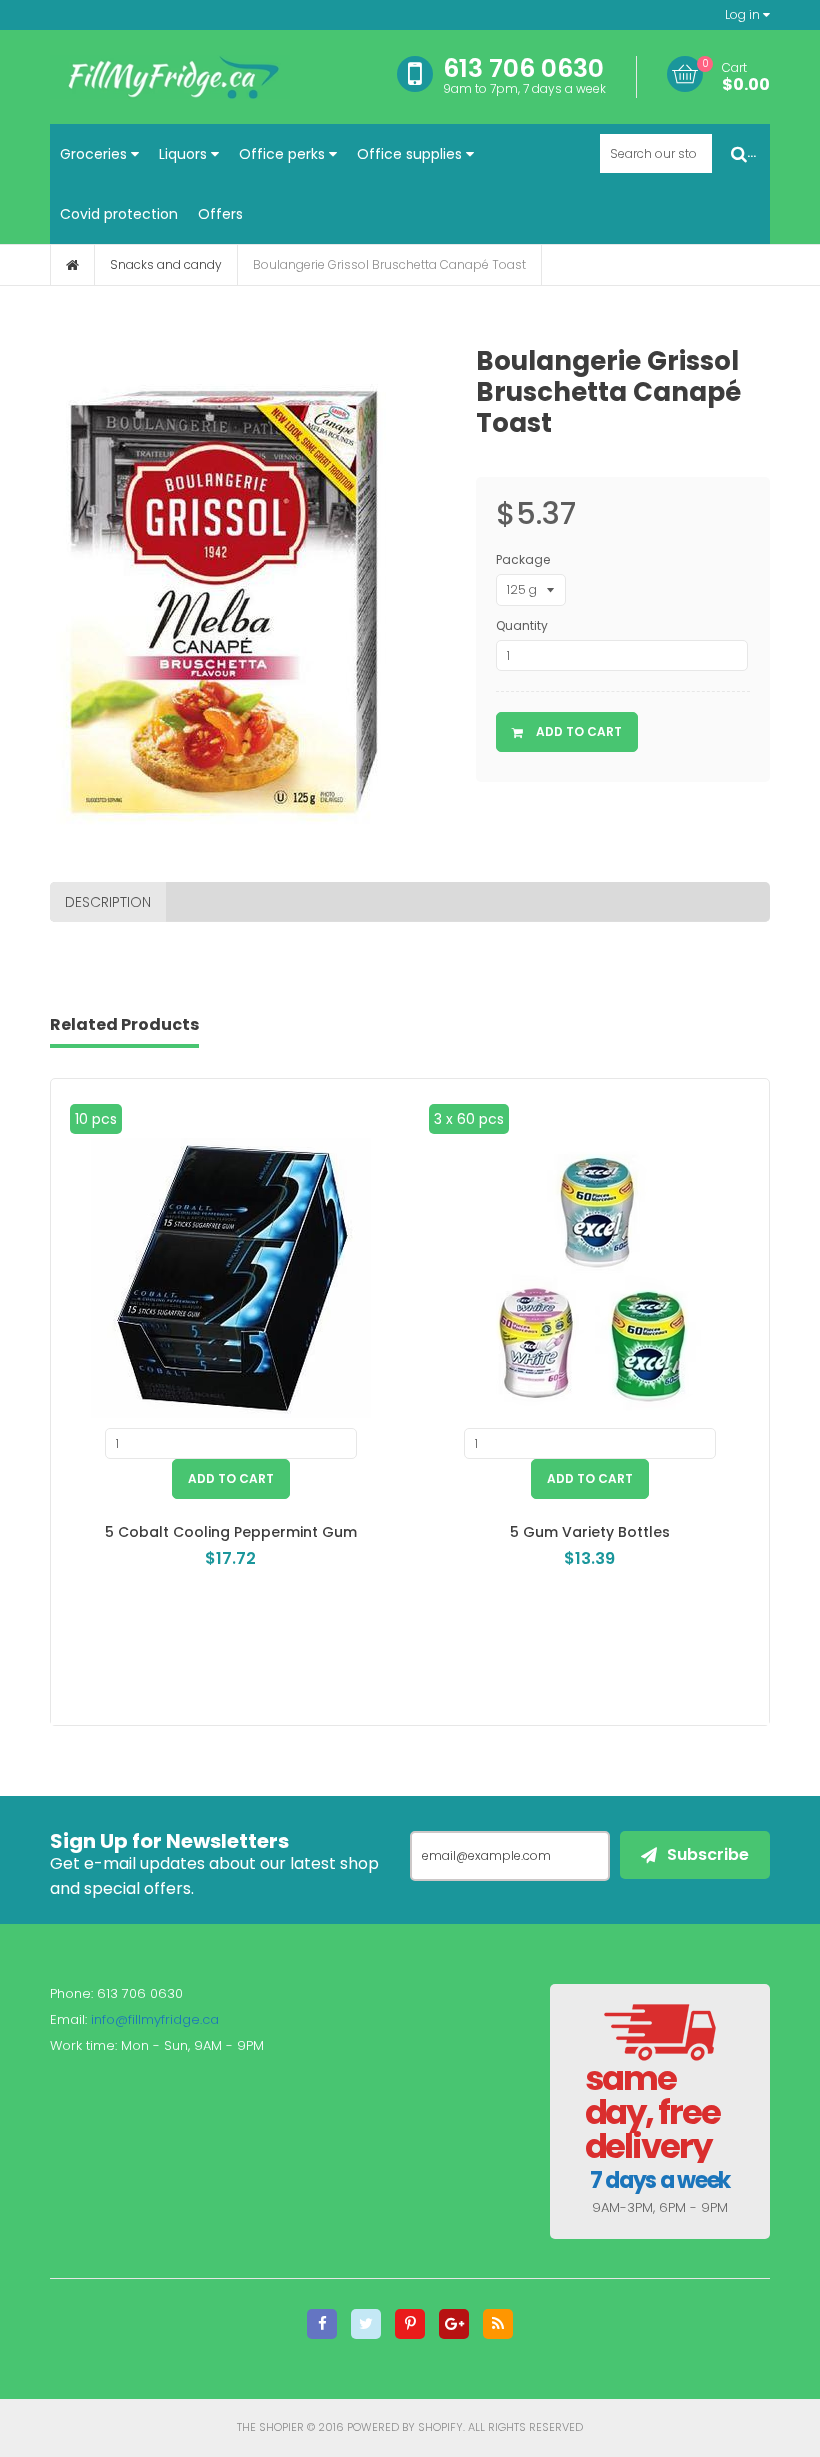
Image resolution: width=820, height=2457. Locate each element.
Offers (220, 214)
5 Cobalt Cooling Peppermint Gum (231, 1532)
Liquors (185, 154)
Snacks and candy (166, 264)
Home (72, 265)
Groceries (95, 154)
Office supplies (411, 154)
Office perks (284, 154)
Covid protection (119, 214)
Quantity (522, 625)
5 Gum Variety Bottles (590, 1532)
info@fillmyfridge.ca (155, 2019)
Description (108, 902)
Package (523, 559)
